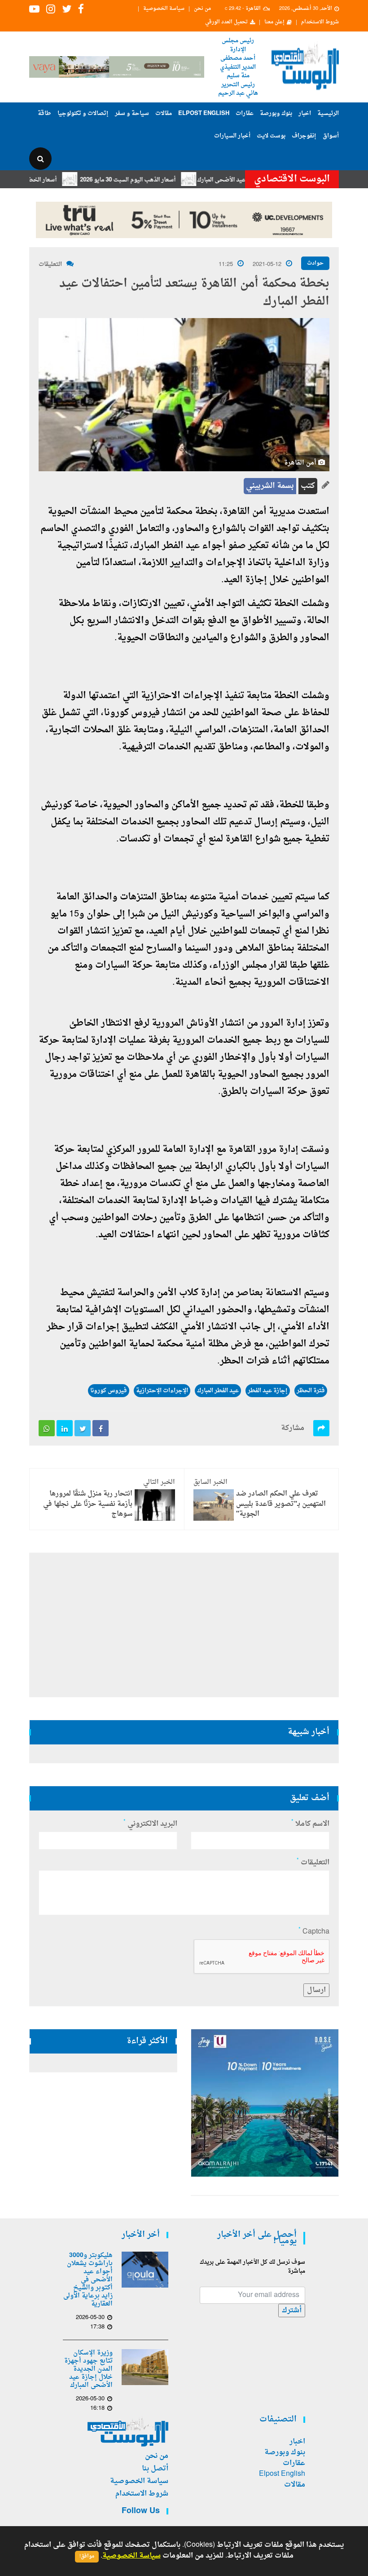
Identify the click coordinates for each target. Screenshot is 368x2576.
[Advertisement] (184, 1625)
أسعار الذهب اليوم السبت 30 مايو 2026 (163, 180)
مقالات (164, 113)
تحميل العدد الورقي (226, 22)
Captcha (314, 1932)
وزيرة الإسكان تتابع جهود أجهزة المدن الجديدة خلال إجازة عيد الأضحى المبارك (88, 2369)
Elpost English (204, 113)
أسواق (331, 136)
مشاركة (293, 1428)
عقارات (245, 113)
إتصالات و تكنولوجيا (83, 113)
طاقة (44, 113)
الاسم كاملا (310, 1824)
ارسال (316, 1990)
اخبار (305, 113)
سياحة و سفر (132, 113)
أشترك (292, 2310)
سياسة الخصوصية (164, 9)
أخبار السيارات (232, 136)
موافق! (87, 2556)
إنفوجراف (304, 136)
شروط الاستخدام (320, 22)
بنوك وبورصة (276, 113)
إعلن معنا (274, 22)
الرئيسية (328, 113)
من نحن (202, 9)
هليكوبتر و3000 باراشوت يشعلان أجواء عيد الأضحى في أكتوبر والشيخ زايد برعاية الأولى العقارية (88, 2280)
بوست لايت (271, 136)
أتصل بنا (155, 2469)
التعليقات (50, 264)
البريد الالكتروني (150, 1824)
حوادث (315, 263)
